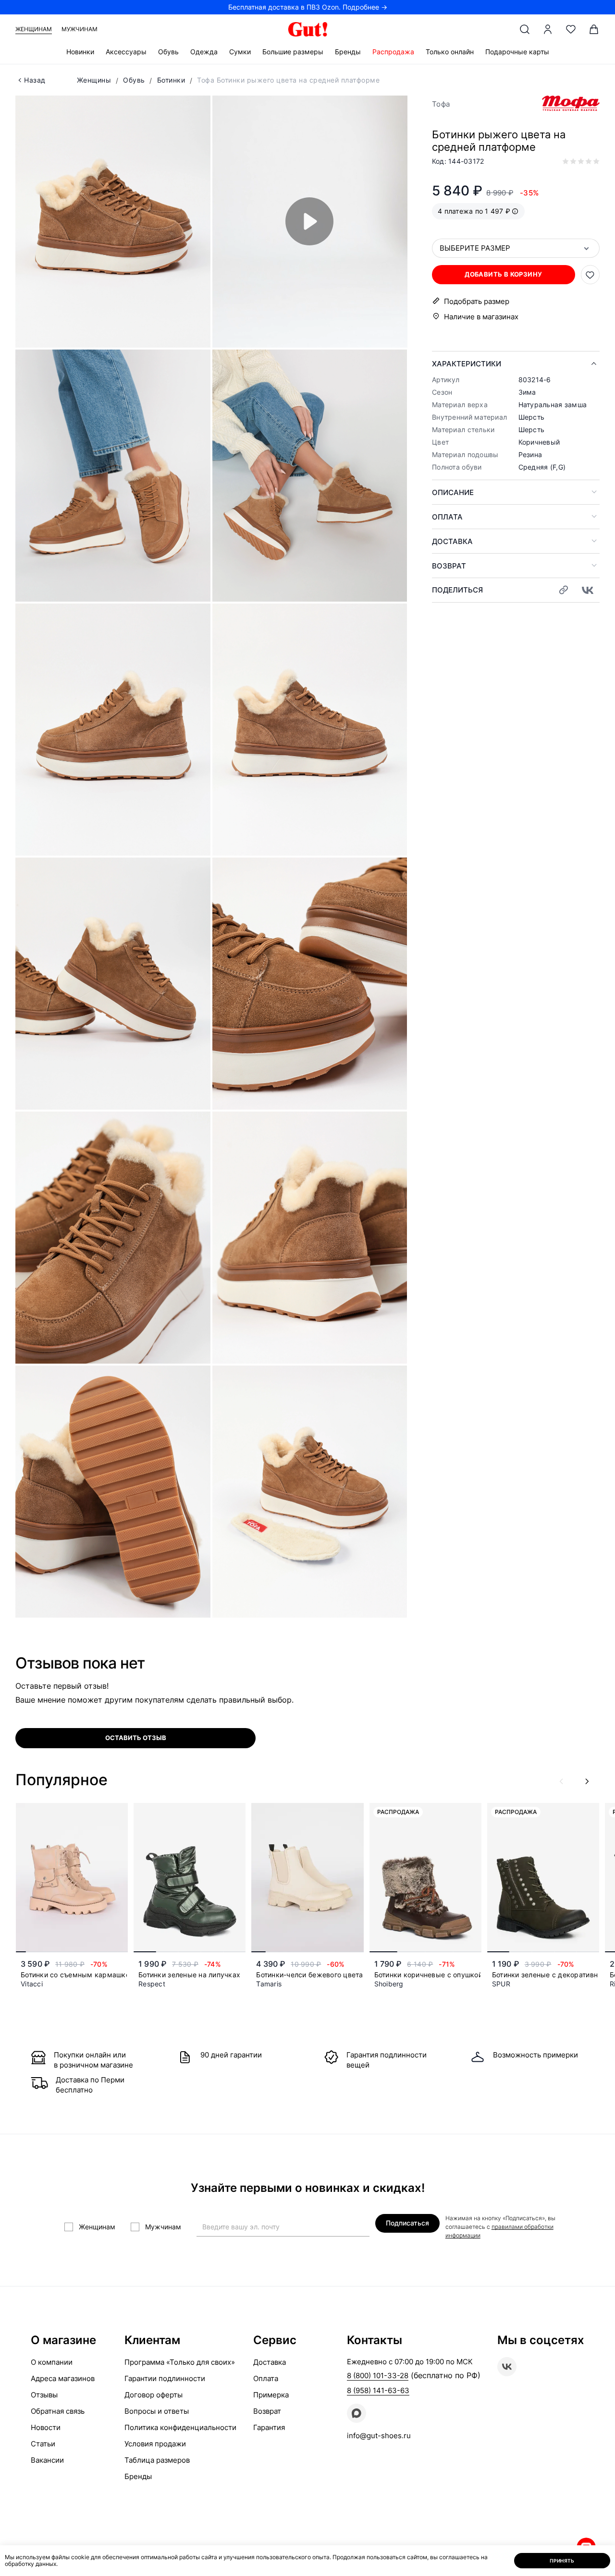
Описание (453, 492)
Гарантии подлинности (165, 2378)
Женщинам (34, 29)
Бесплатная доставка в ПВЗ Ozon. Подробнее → (308, 7)
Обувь (168, 52)
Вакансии (47, 2460)
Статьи (43, 2444)
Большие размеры (293, 52)
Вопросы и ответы (157, 2411)
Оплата (447, 517)
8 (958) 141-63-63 (378, 2390)
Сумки (240, 52)
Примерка (271, 2395)
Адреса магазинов (63, 2378)
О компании (52, 2362)
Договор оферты (154, 2395)
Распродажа (393, 52)
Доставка (452, 541)
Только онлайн (450, 52)
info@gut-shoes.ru (379, 2436)
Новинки (80, 52)
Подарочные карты (517, 52)
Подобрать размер (477, 301)
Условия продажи (155, 2444)
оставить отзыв (136, 1738)
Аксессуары (126, 52)
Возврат (449, 566)
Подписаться (407, 2223)
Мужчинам (80, 29)
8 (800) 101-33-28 (378, 2376)
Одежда (204, 52)
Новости (46, 2427)
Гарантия (269, 2427)
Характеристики (467, 364)
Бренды (348, 52)
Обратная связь (58, 2411)
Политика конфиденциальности (180, 2427)
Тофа (441, 104)
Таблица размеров (157, 2460)
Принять (562, 2561)
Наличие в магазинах (481, 317)
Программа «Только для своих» (180, 2362)
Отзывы (44, 2395)
